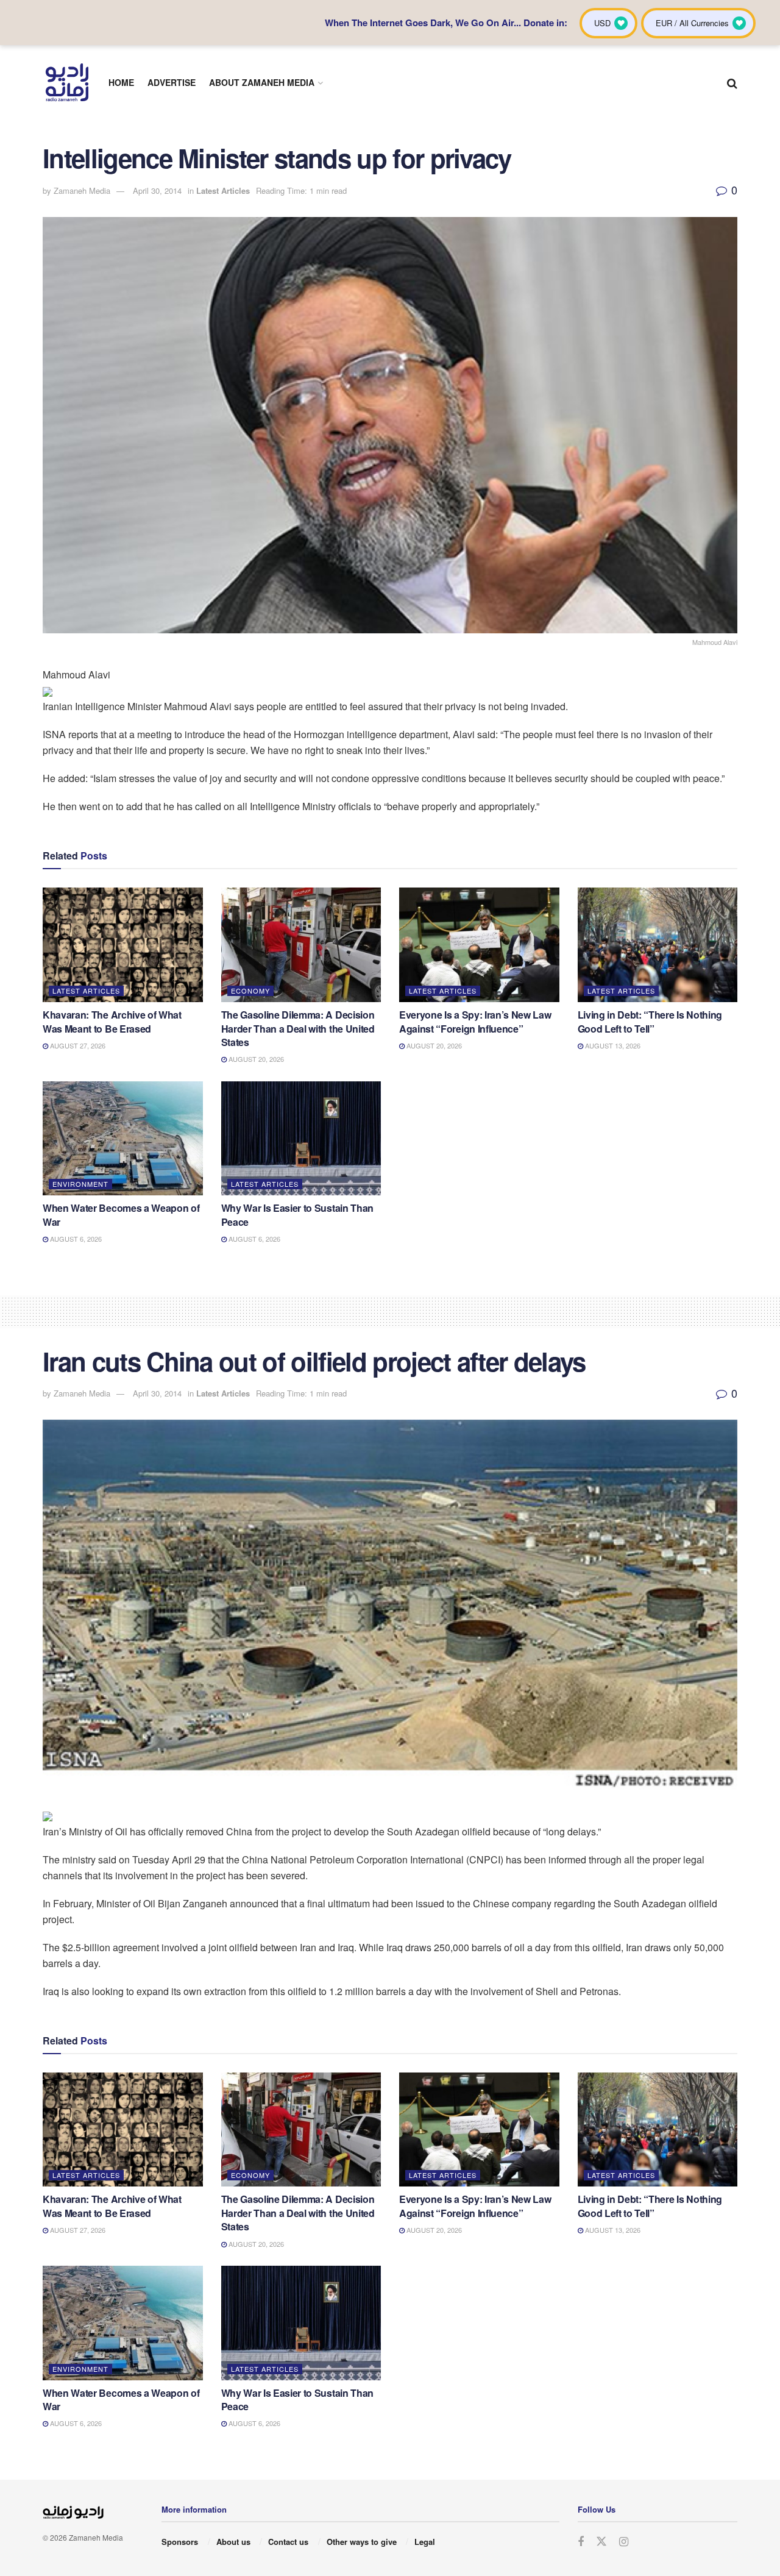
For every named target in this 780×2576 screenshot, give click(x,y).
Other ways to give (362, 2542)
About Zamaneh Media (262, 82)
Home (121, 82)
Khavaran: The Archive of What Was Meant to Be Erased (112, 1021)
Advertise (172, 82)
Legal (425, 2542)
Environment (80, 1184)
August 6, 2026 (75, 1239)
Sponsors (180, 2542)
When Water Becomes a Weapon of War (121, 1215)
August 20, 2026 (255, 1059)
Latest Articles (223, 190)
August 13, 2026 (612, 1045)
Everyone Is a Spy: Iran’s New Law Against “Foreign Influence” (475, 1021)
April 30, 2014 (157, 190)
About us (233, 2542)
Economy (250, 991)
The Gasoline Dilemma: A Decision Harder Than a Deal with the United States (298, 1028)
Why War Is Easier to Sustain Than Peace (297, 1215)
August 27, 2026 (77, 1045)
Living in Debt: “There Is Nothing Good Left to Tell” (650, 1021)
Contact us (288, 2542)
